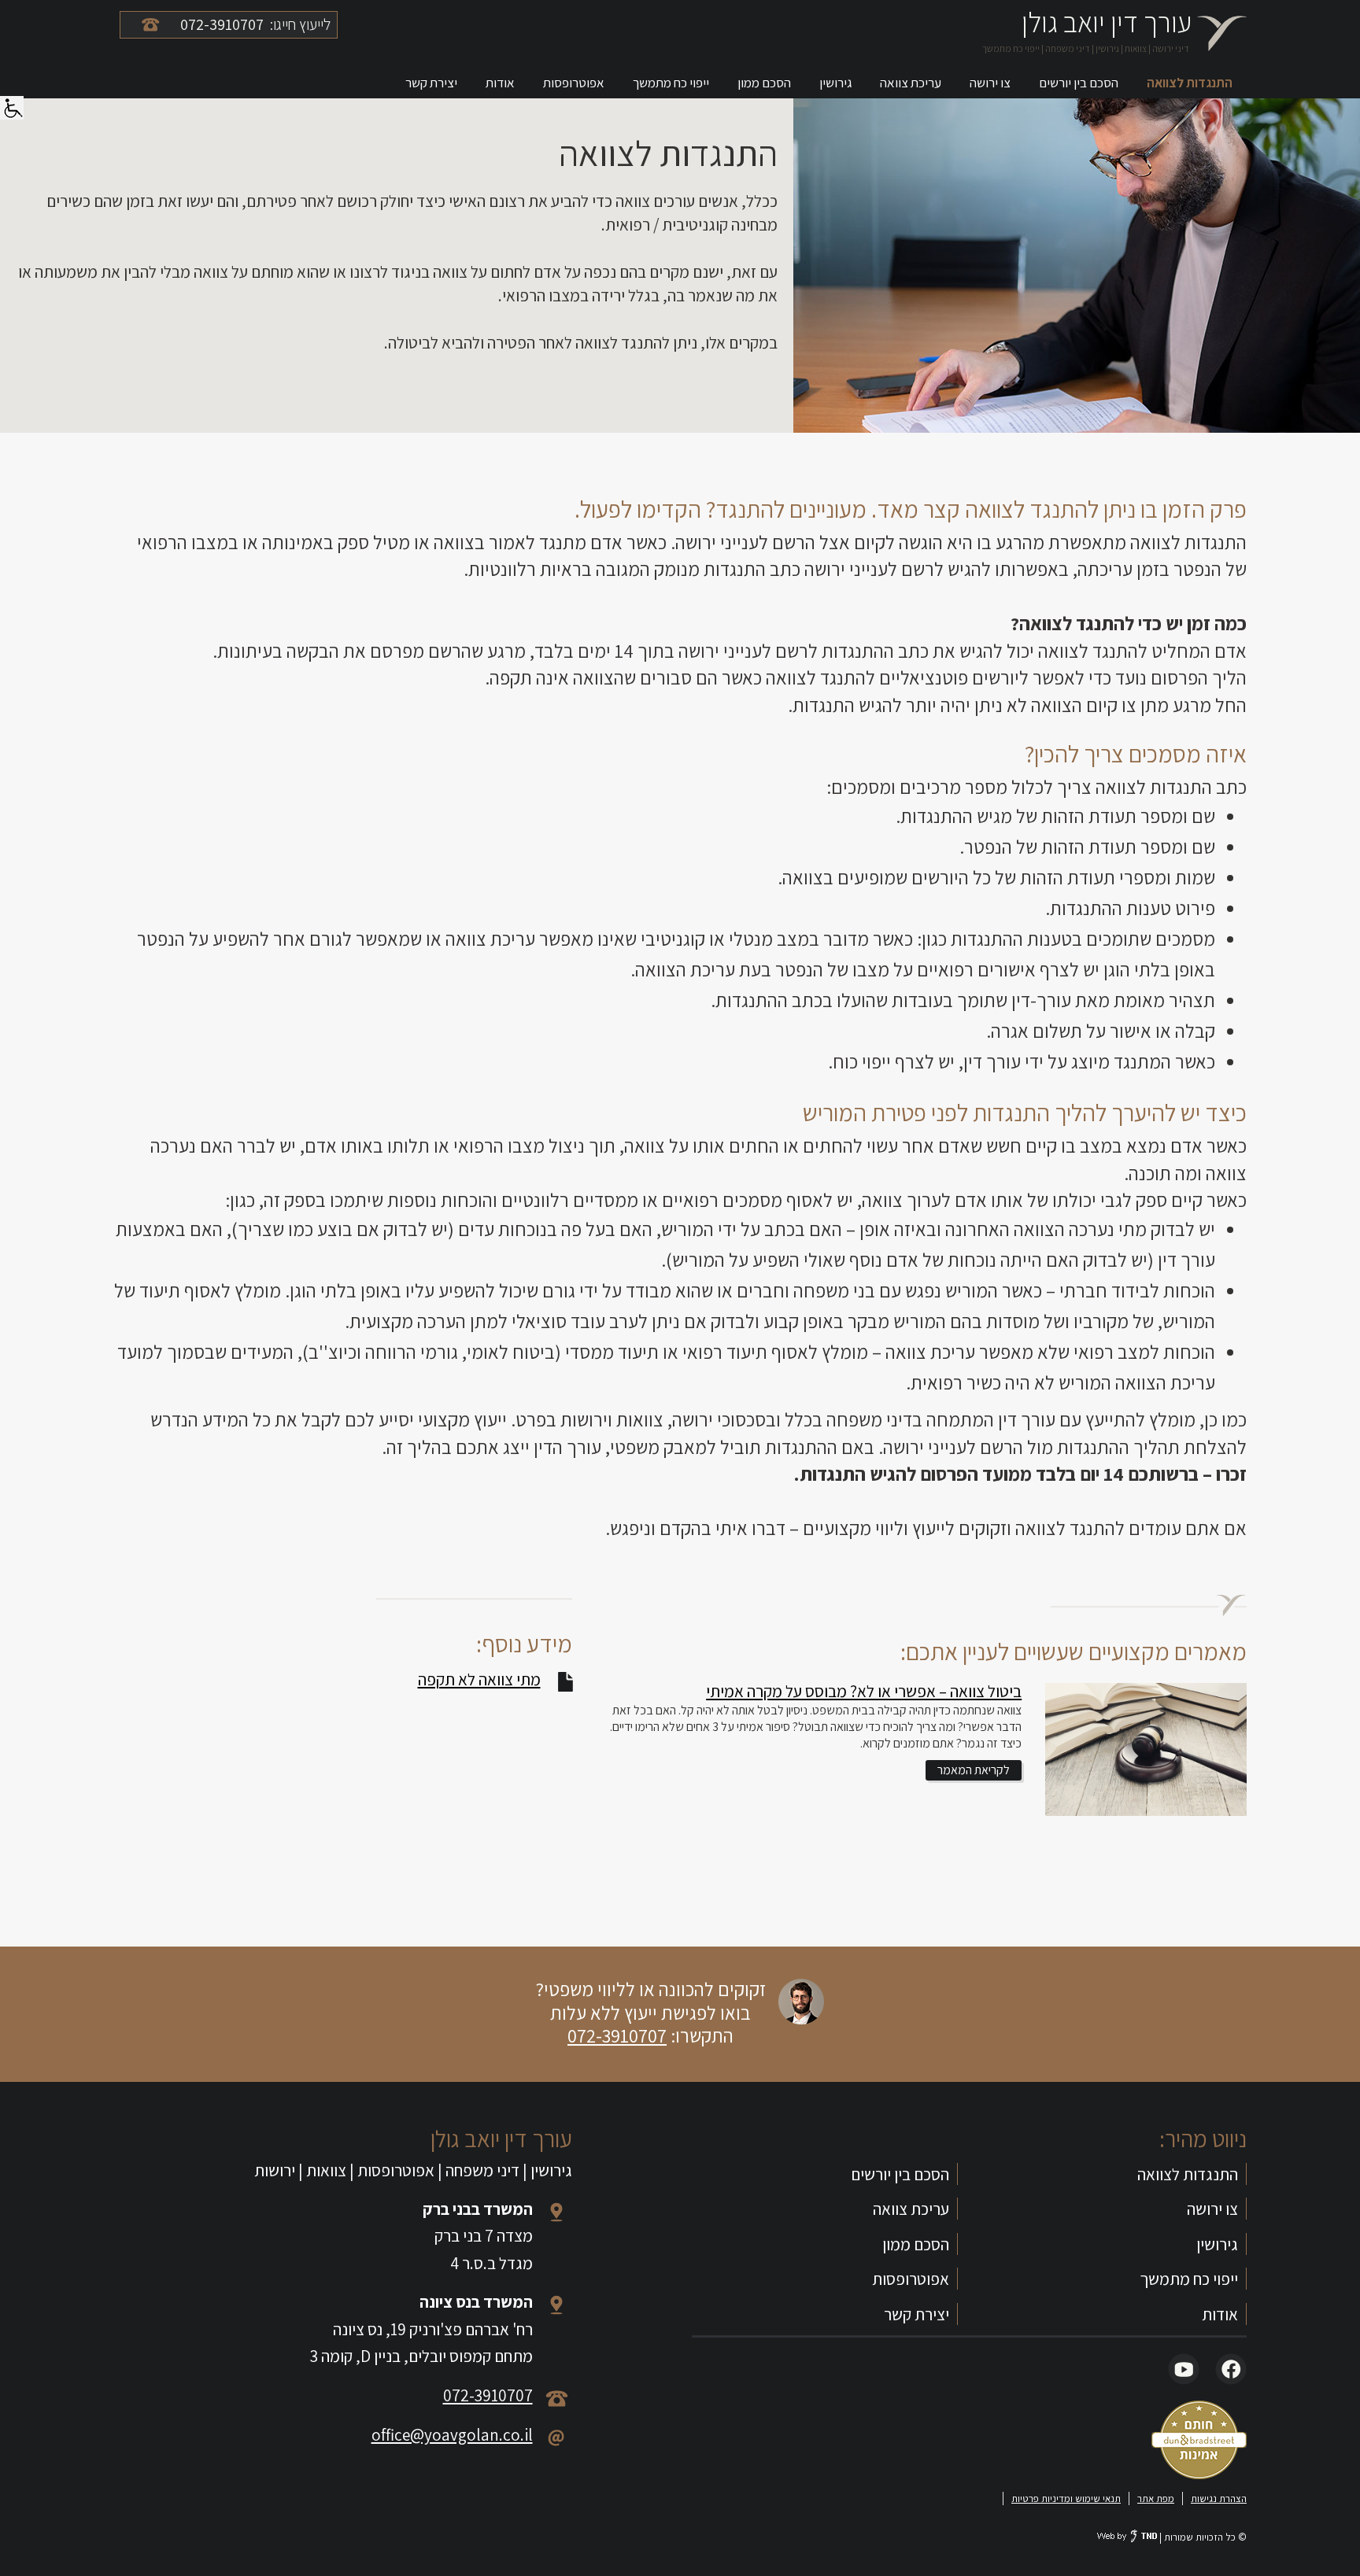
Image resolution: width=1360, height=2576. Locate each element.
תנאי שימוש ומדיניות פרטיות (1066, 2498)
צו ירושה (990, 83)
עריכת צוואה (911, 83)
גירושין (835, 83)
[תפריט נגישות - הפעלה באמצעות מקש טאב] (12, 105)
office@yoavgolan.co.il (452, 2434)
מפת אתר (1156, 2498)
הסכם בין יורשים (1079, 83)
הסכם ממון (764, 83)
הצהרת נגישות (1219, 2498)
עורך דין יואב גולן (1107, 22)
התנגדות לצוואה (1190, 83)
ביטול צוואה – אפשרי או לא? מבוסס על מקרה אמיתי (864, 1691)
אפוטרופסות (574, 83)
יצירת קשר (431, 83)
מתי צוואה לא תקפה (479, 1679)
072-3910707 (617, 2035)
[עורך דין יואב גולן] (1221, 33)
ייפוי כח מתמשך (671, 83)
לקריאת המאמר (974, 1770)
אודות (500, 83)
